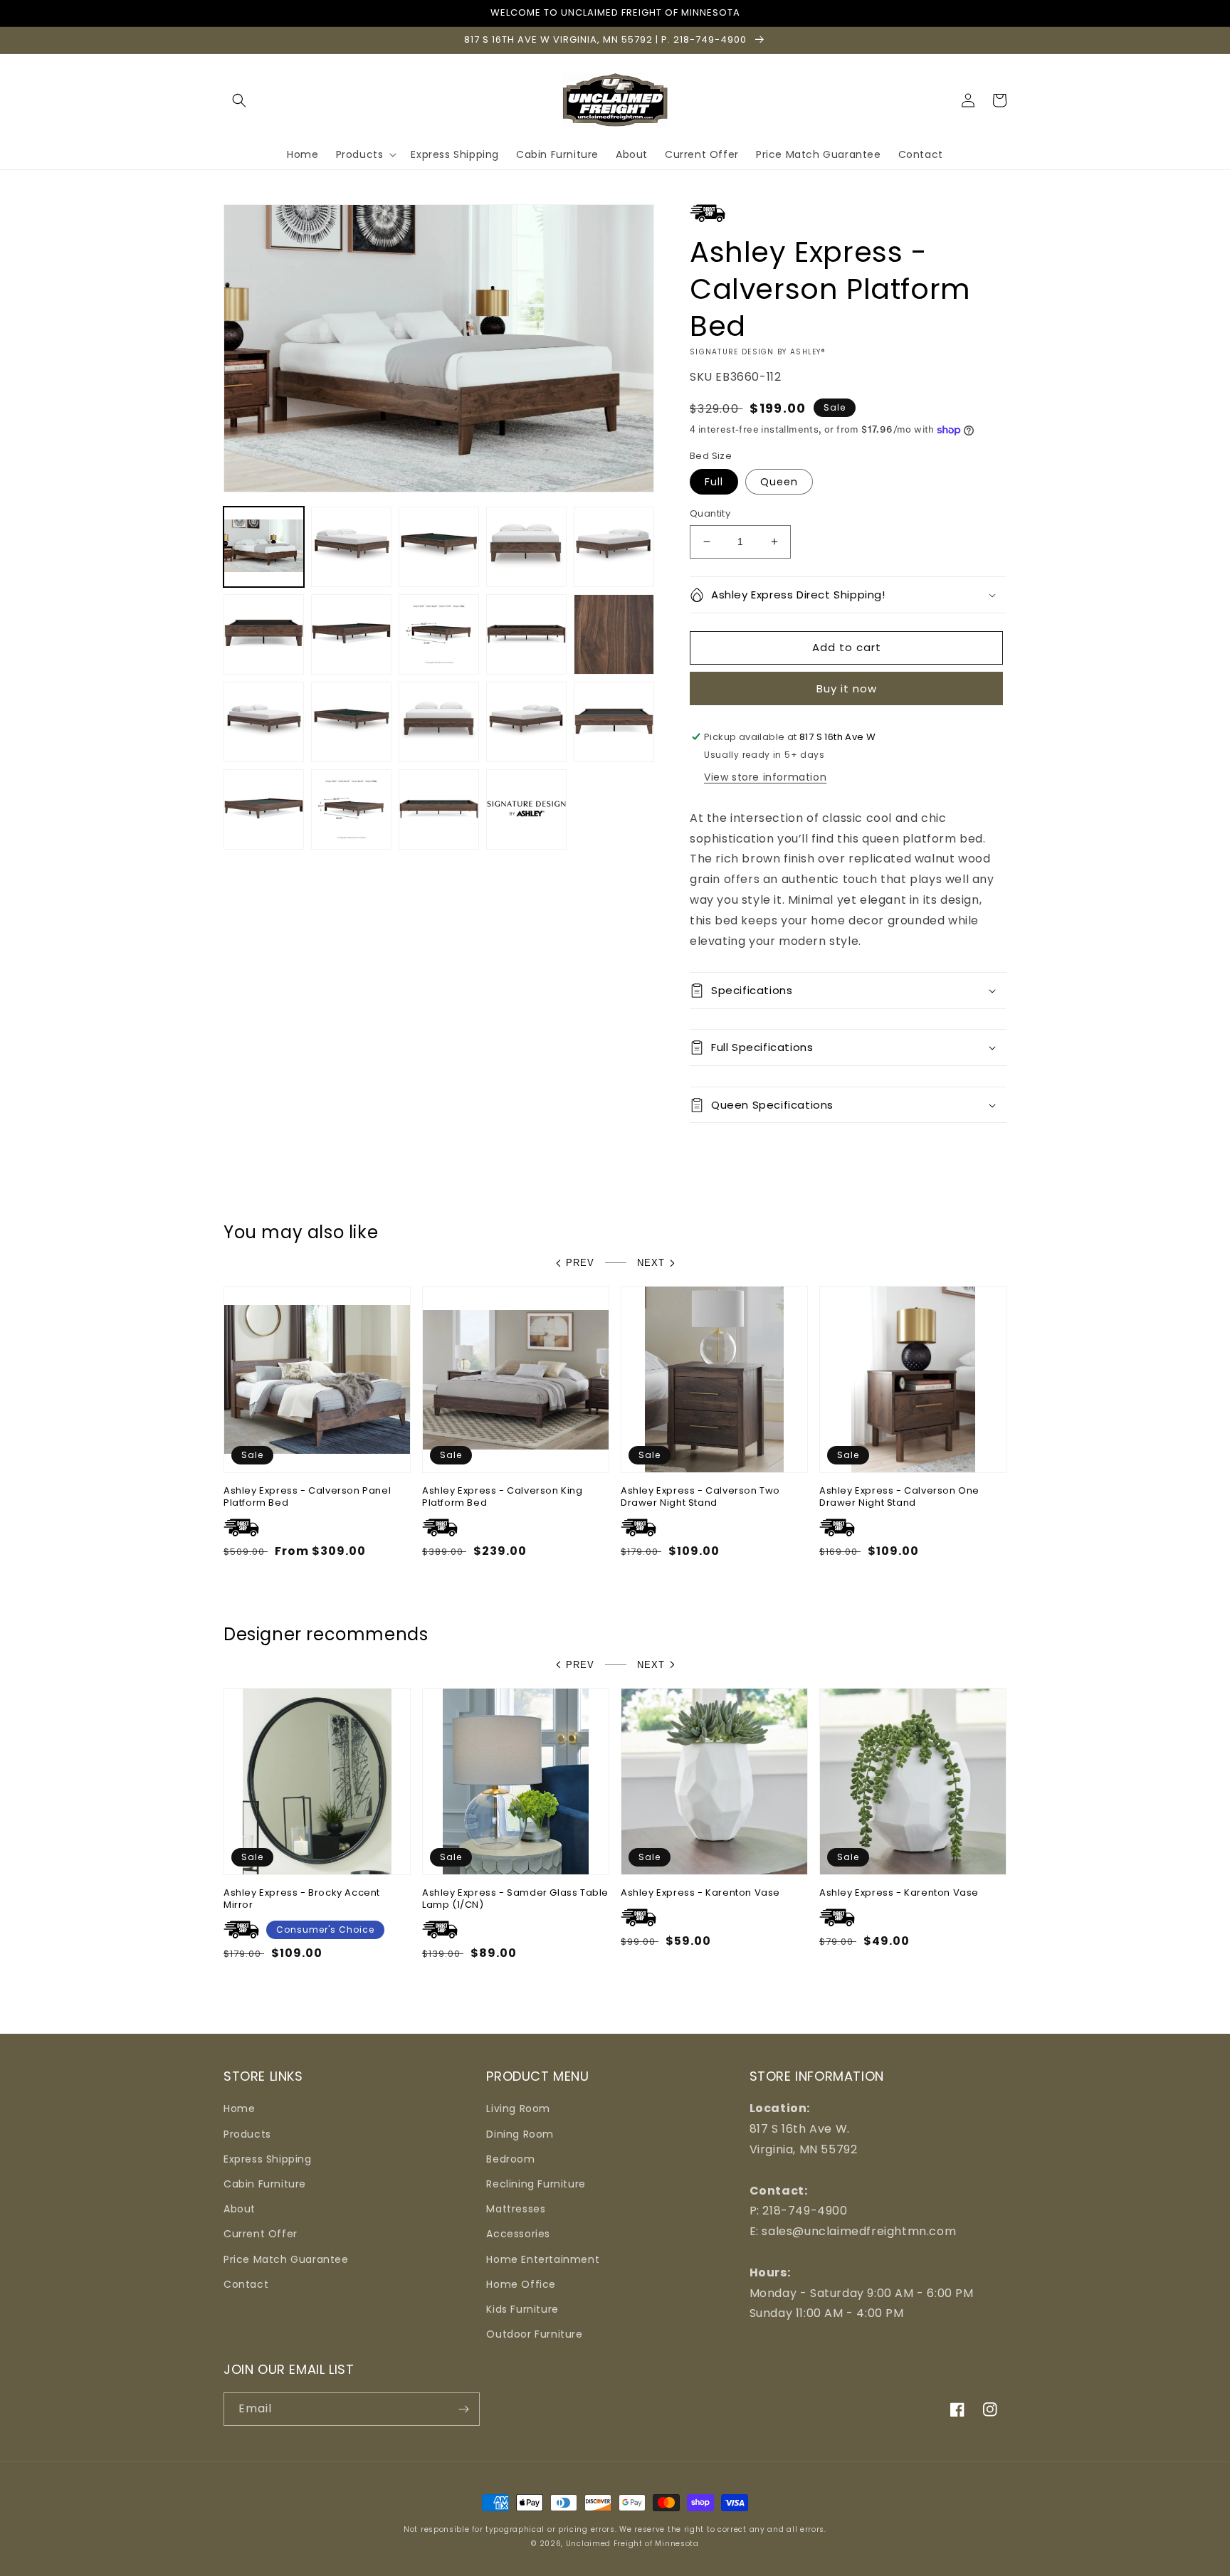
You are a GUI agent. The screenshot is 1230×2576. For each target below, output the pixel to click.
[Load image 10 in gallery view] (614, 634)
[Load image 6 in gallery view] (264, 634)
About (240, 2209)
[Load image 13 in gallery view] (351, 722)
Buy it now (847, 688)
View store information (765, 777)
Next (651, 1263)
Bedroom (510, 2159)
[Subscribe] (463, 2409)
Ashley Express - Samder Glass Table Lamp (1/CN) (515, 1899)
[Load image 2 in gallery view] (351, 547)
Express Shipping (268, 2159)
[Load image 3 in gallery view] (439, 547)
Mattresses (516, 2209)
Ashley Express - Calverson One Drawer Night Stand (899, 1497)
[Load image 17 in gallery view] (264, 809)
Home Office (521, 2284)
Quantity (710, 513)
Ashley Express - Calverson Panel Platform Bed (307, 1497)
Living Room (518, 2108)
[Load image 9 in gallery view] (526, 634)
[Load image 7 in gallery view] (351, 634)
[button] (239, 100)
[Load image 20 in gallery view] (526, 809)
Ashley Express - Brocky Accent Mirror (302, 1899)
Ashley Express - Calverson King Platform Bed (503, 1497)
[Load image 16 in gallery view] (614, 722)
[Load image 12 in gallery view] (264, 722)
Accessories (518, 2234)
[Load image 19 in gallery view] (439, 809)
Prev (580, 1263)
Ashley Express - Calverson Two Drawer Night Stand (700, 1497)
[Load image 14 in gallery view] (439, 722)
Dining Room (520, 2134)
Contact (246, 2284)
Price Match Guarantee (286, 2259)
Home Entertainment (543, 2259)
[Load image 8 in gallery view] (439, 634)
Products (247, 2134)
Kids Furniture (522, 2309)
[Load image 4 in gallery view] (526, 547)
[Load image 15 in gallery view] (526, 722)
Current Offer (261, 2234)
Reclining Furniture (536, 2184)
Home (239, 2108)
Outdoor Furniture (534, 2334)
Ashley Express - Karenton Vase (700, 1893)
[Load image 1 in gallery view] (264, 547)
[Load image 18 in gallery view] (351, 809)
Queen (779, 482)
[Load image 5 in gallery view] (614, 547)
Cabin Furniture (265, 2184)
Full (714, 482)
